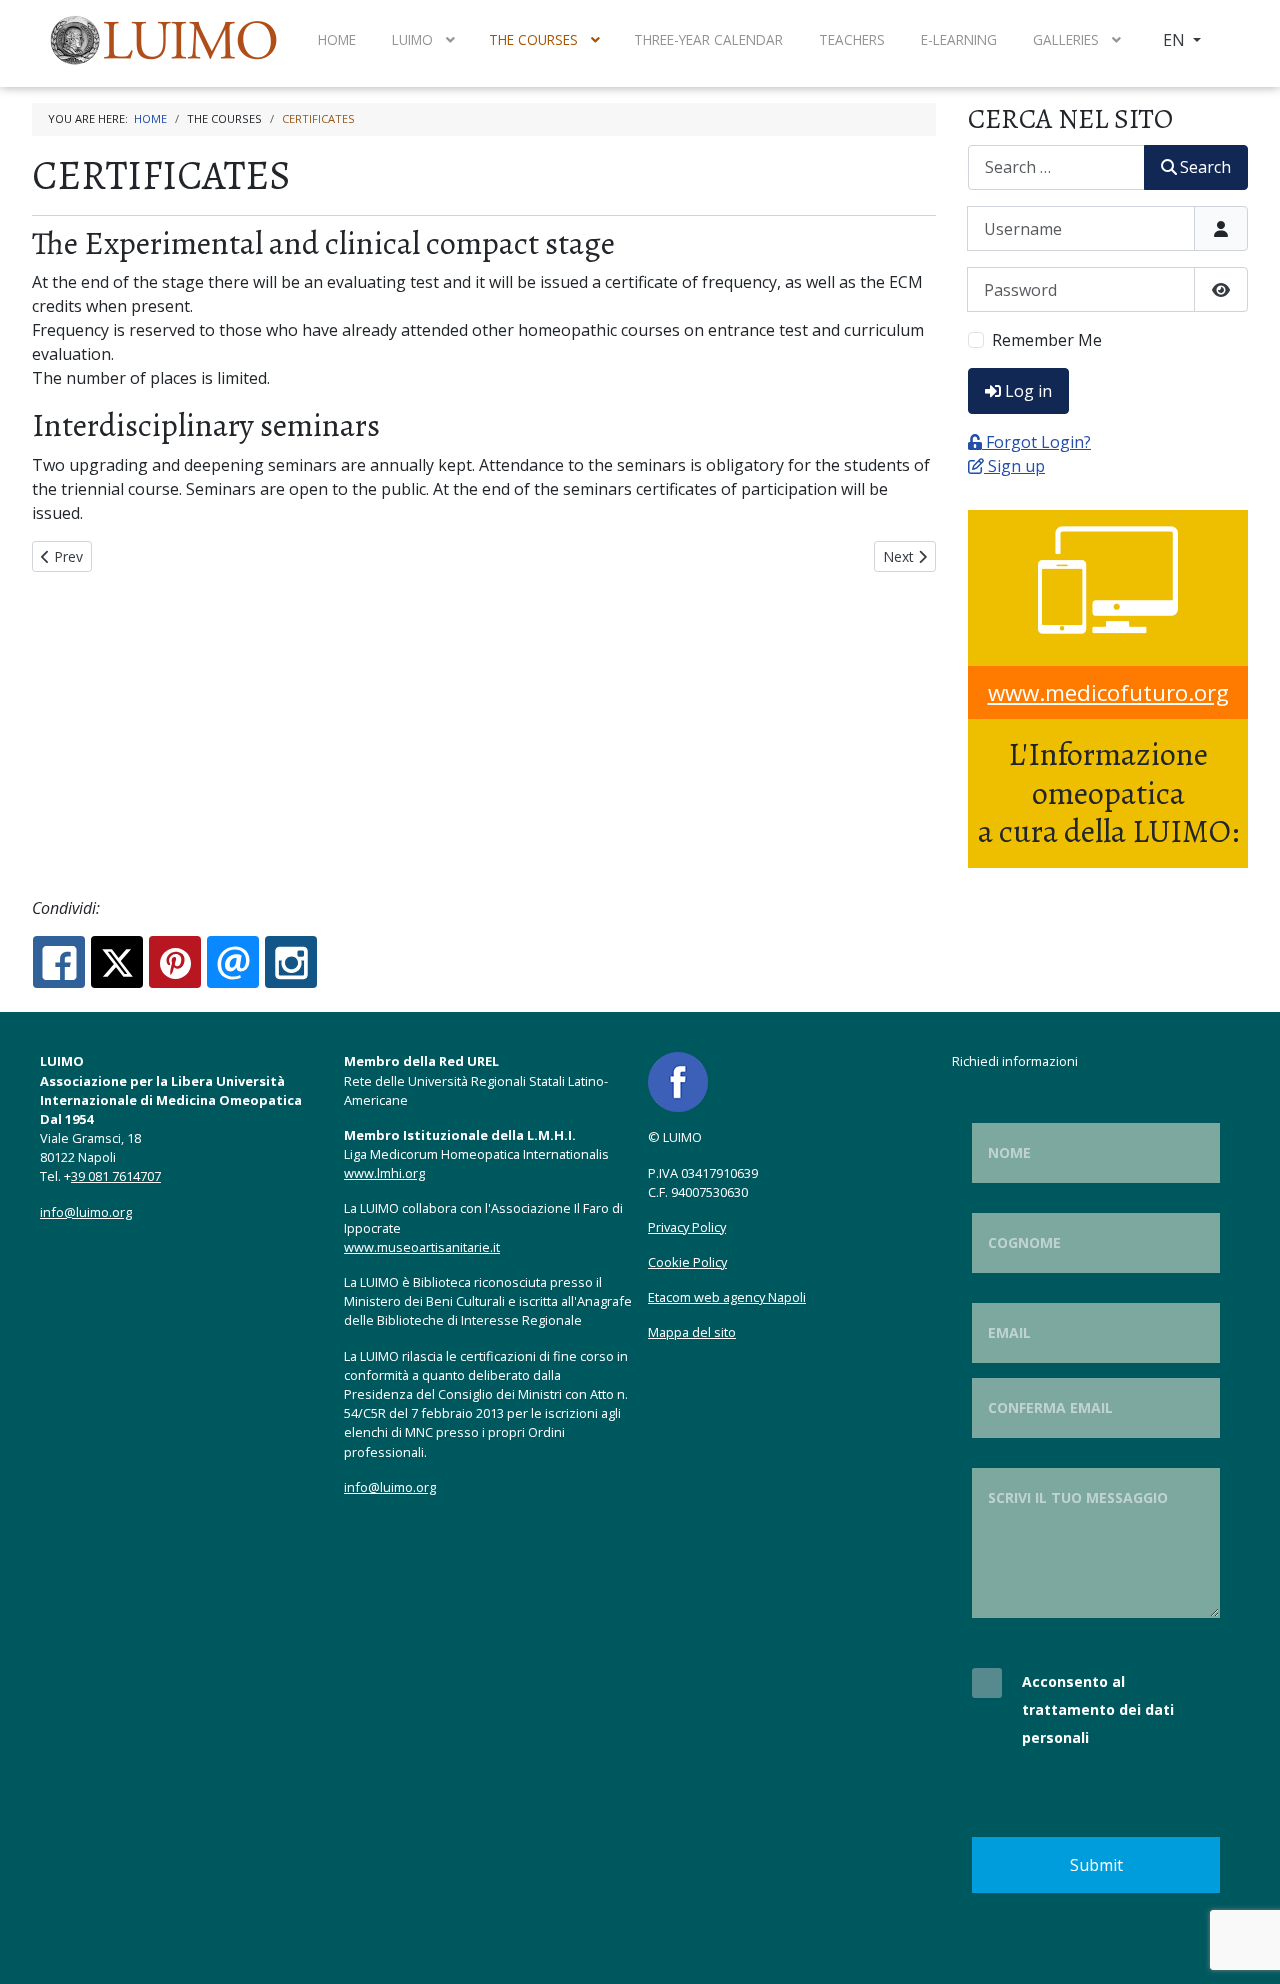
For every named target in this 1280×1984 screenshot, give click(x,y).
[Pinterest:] (175, 962)
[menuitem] (166, 40)
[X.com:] (117, 962)
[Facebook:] (59, 962)
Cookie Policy (687, 1262)
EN (1176, 40)
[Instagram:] (291, 962)
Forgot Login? (1038, 442)
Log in (1028, 391)
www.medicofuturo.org (1108, 692)
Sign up (1016, 466)
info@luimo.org (86, 1212)
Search (1205, 167)
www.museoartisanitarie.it (422, 1247)
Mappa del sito (692, 1332)
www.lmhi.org (384, 1173)
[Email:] (233, 962)
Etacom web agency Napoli (727, 1297)
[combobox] (1056, 167)
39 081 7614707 (116, 1176)
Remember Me (1047, 340)
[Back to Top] (1245, 1947)
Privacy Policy (687, 1227)
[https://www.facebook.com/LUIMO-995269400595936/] (678, 1081)
